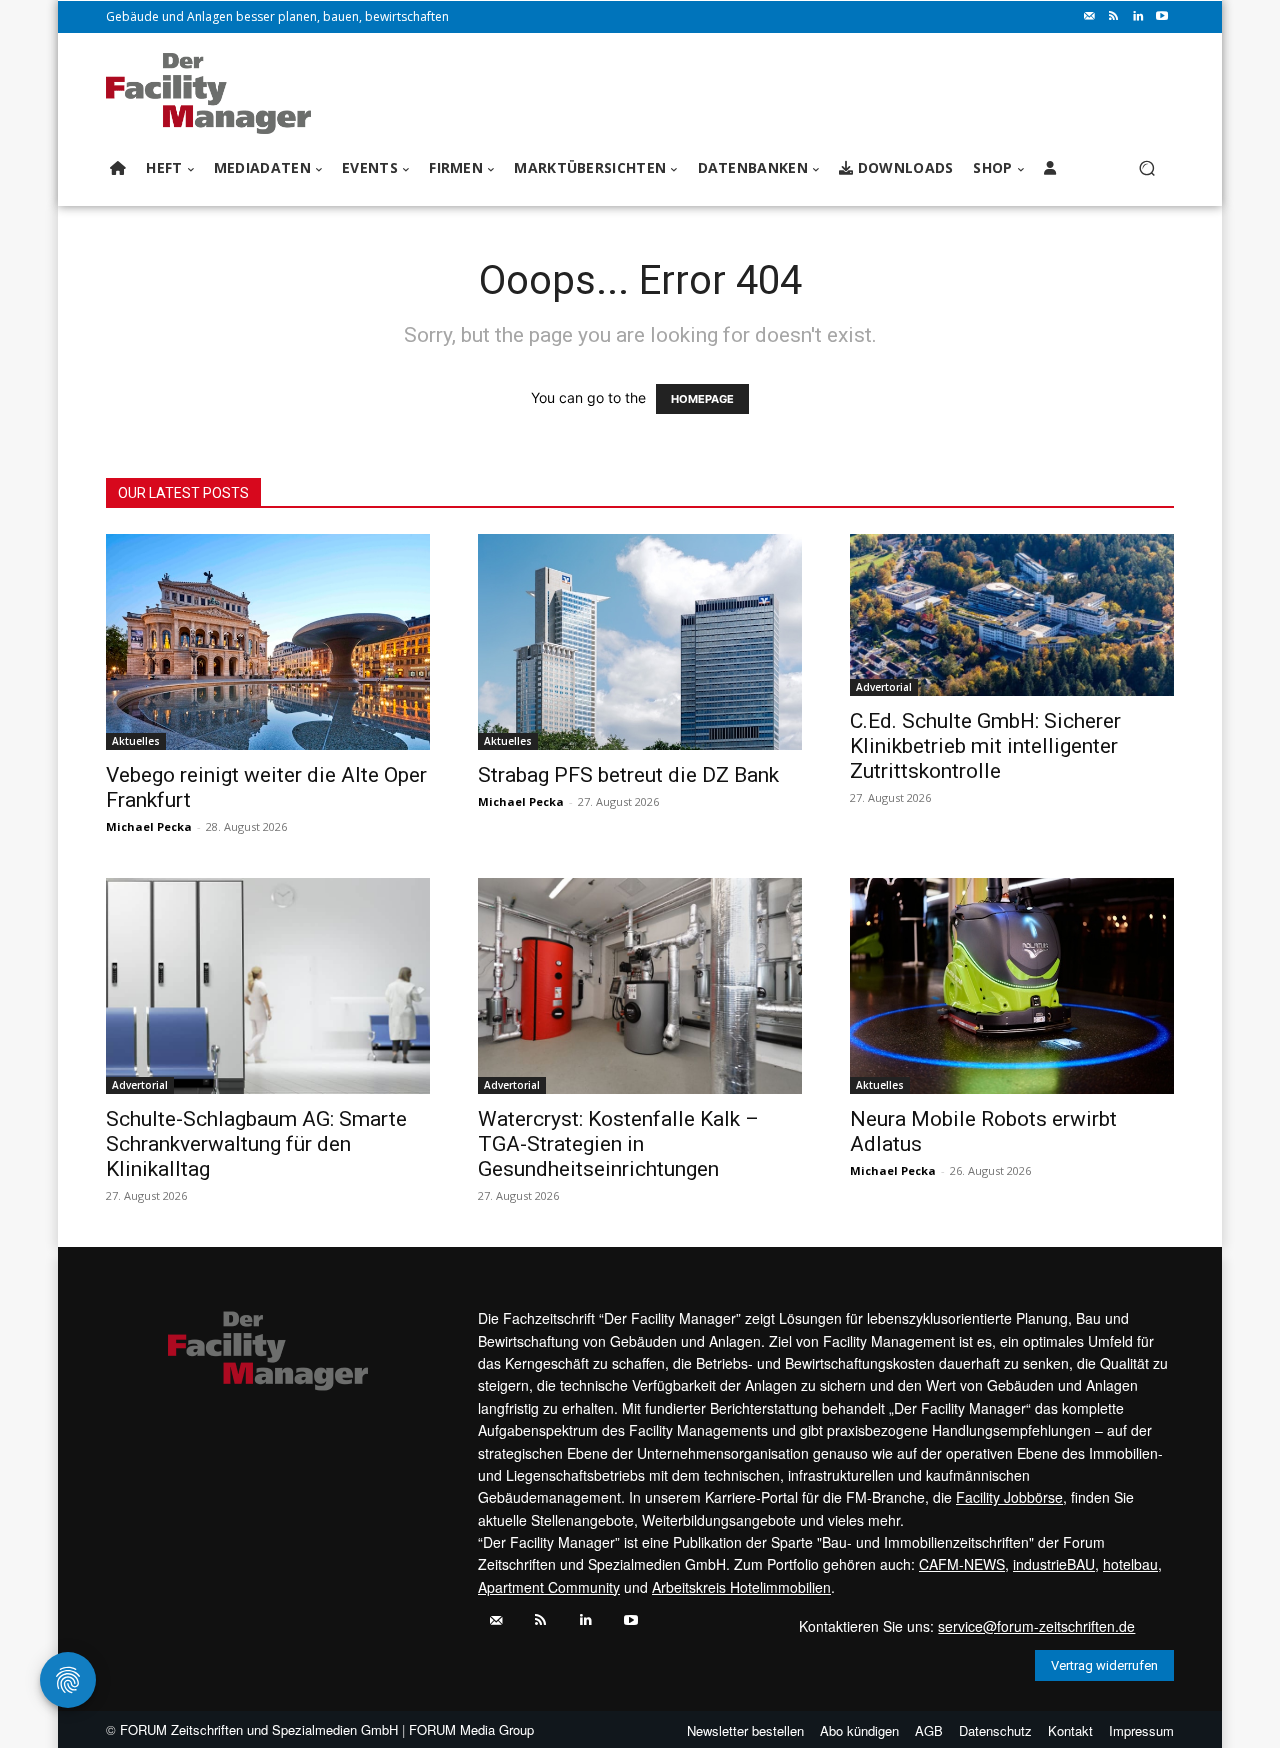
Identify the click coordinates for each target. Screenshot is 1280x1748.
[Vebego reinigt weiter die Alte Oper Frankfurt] (268, 642)
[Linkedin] (1138, 17)
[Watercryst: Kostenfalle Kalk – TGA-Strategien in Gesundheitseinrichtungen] (640, 986)
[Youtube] (1162, 17)
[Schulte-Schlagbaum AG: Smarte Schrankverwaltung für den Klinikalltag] (268, 986)
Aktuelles (136, 741)
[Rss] (1114, 17)
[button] (1146, 168)
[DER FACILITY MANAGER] (214, 93)
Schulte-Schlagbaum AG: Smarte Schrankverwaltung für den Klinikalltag (256, 1144)
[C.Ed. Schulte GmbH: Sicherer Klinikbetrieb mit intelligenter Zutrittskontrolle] (1012, 615)
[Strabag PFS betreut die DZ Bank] (640, 642)
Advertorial (884, 687)
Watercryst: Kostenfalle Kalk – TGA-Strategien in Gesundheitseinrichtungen (618, 1144)
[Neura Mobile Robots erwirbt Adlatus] (1012, 986)
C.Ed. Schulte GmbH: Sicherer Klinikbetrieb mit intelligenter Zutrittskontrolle (985, 746)
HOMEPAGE (702, 399)
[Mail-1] (1090, 17)
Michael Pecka (149, 826)
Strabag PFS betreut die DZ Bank (628, 775)
